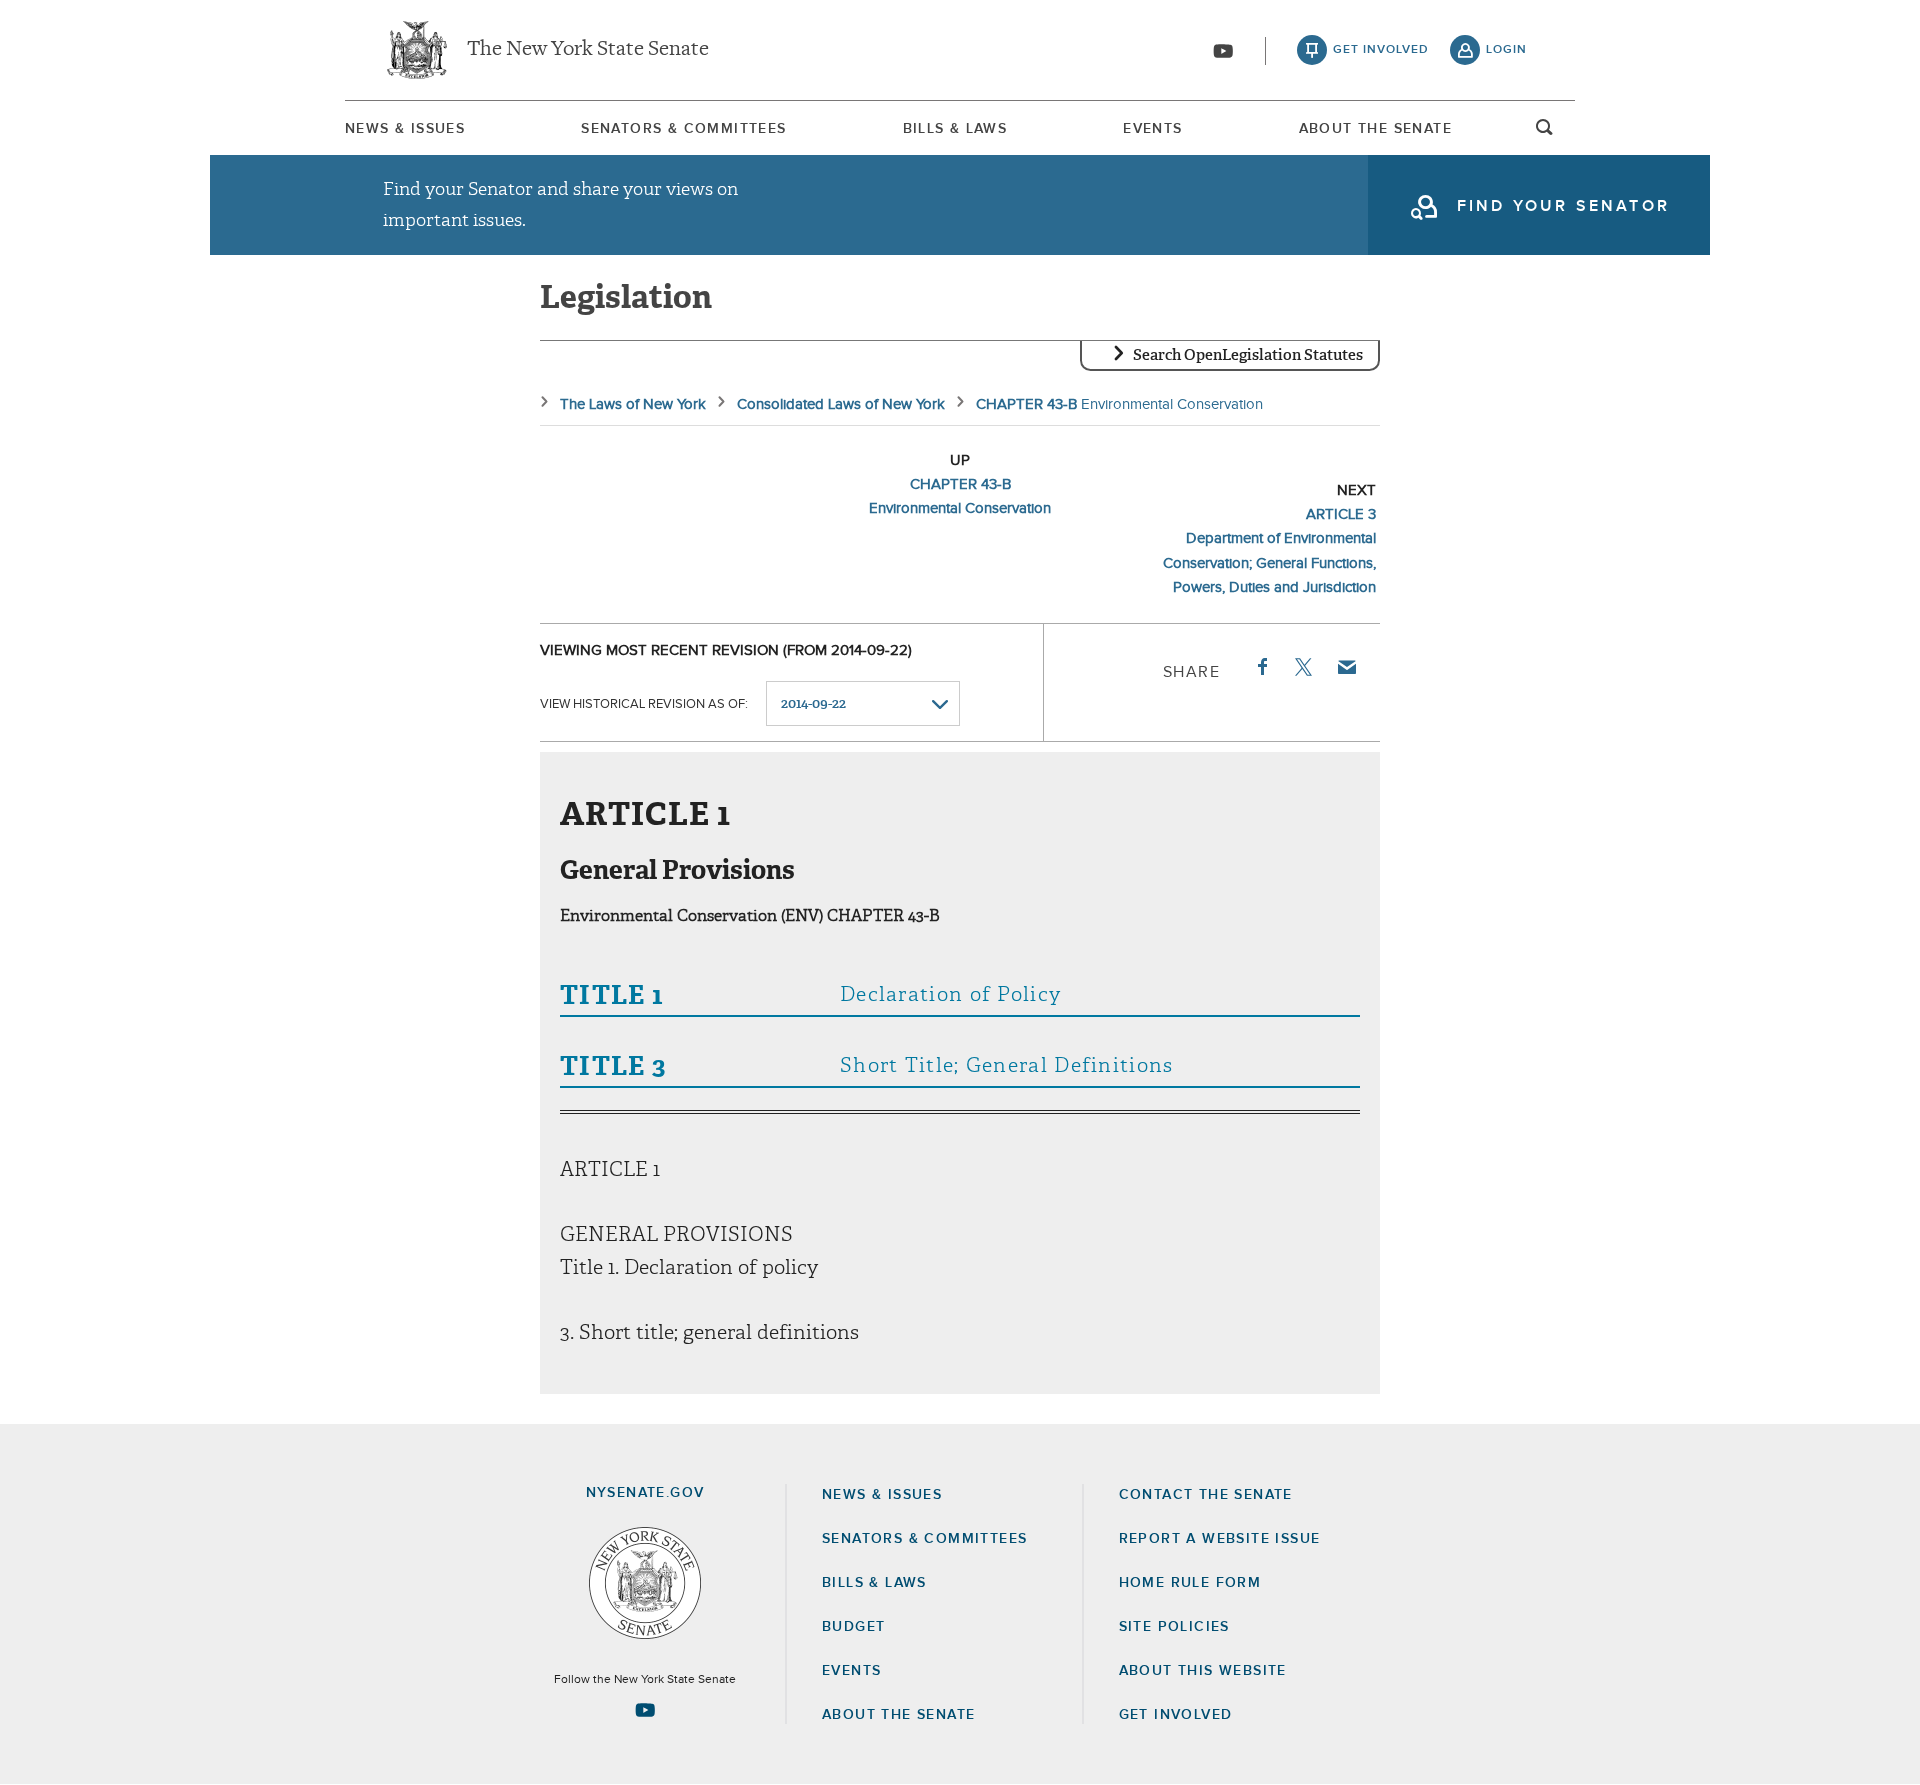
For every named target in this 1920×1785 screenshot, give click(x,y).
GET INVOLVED (1176, 1715)
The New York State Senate (588, 50)
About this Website (1203, 1671)
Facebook (1261, 667)
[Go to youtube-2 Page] (645, 1710)
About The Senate (1375, 129)
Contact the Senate (1206, 1495)
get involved (1381, 50)
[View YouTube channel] (1223, 51)
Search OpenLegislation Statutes (1248, 355)
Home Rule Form (1190, 1583)
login (1506, 50)
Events (1152, 129)
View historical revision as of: (644, 704)
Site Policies (1174, 1627)
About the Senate (898, 1715)
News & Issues (405, 129)
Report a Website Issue (1220, 1539)
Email (1346, 667)
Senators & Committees (683, 129)
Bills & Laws (955, 129)
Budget (853, 1627)
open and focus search (1545, 133)
